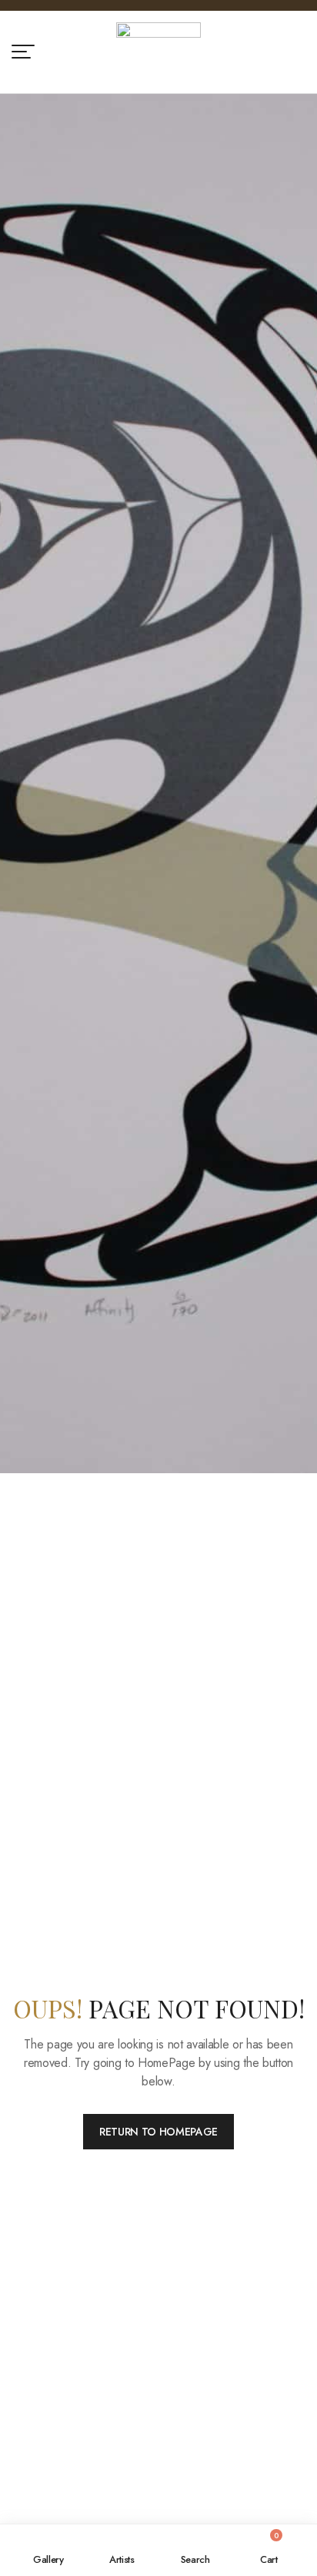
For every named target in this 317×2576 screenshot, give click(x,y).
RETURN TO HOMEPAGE (158, 2132)
